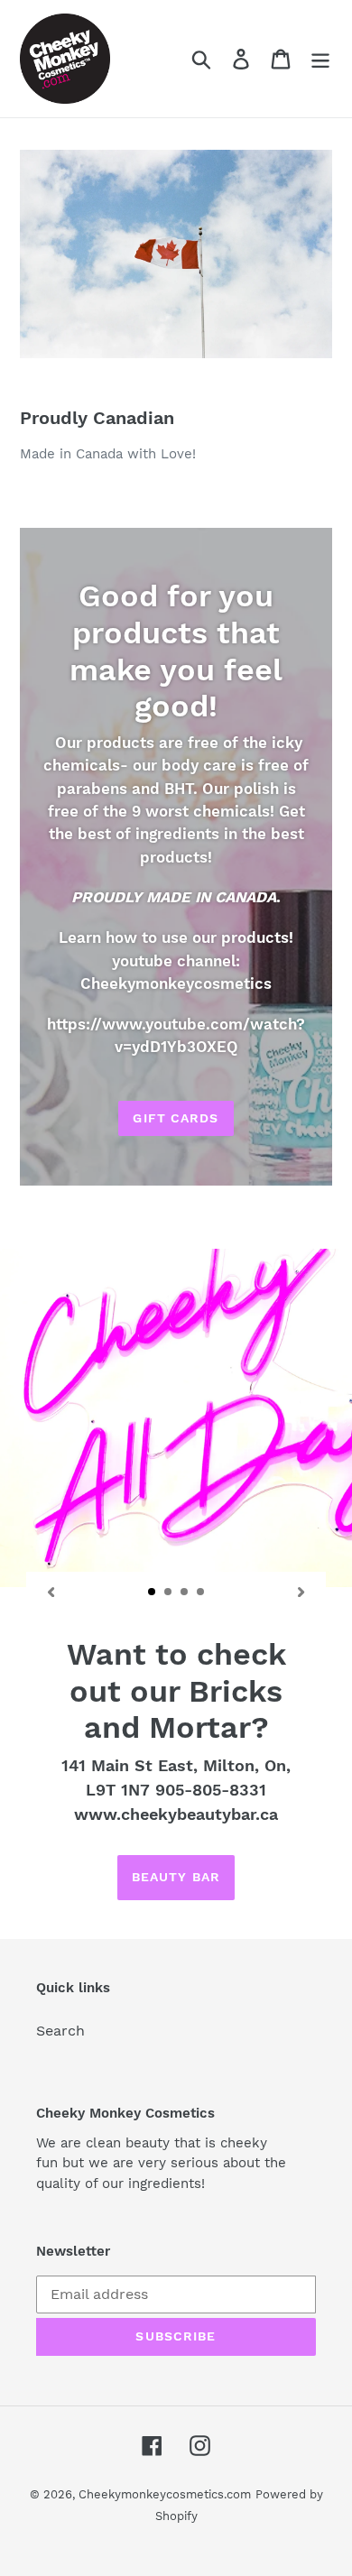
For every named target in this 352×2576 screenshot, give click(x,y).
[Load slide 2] (169, 1593)
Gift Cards (176, 1118)
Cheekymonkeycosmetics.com (165, 2494)
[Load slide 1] (153, 1593)
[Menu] (320, 59)
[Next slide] (301, 1592)
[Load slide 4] (201, 1593)
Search (60, 2031)
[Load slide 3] (185, 1593)
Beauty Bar (176, 1877)
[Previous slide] (51, 1592)
